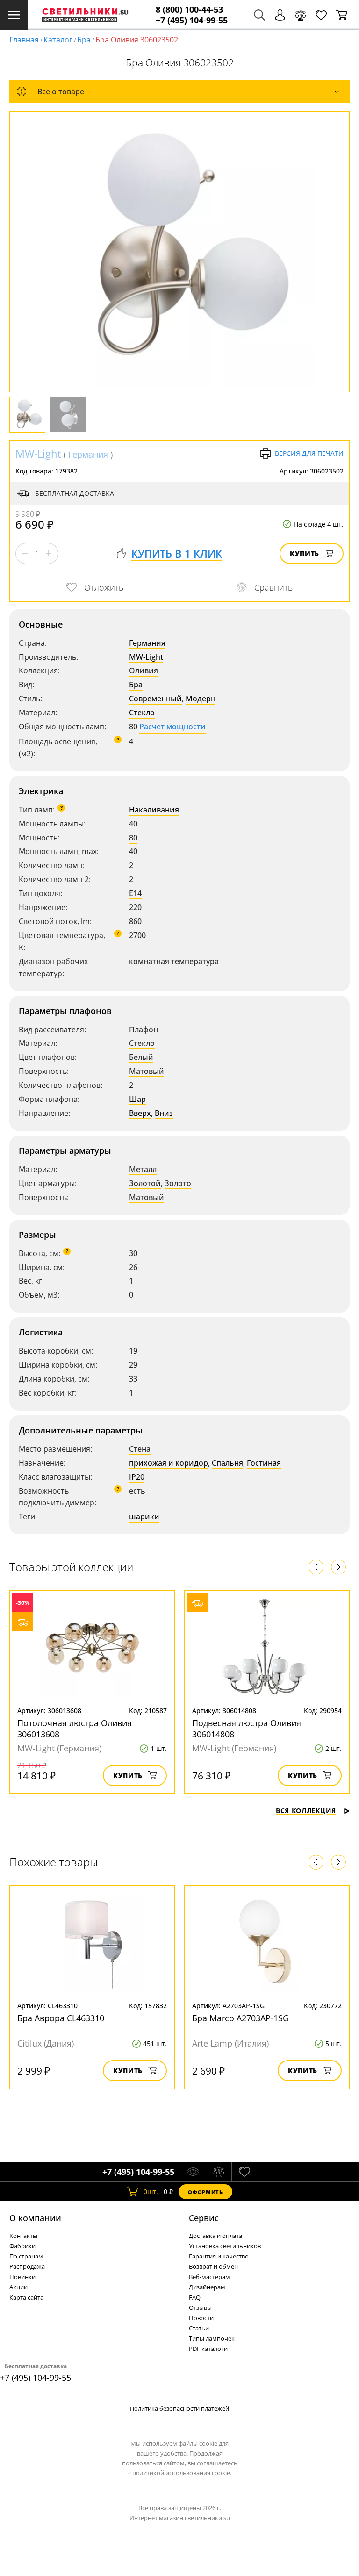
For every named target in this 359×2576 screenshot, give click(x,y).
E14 (135, 893)
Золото (178, 1183)
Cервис (204, 2218)
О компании (35, 2218)
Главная (24, 40)
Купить (305, 554)
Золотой (145, 1183)
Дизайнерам (207, 2287)
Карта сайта (26, 2297)
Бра (84, 40)
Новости (201, 2318)
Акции (18, 2287)
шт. (151, 2191)
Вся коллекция (306, 1810)
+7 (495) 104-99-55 (192, 20)
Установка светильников (225, 2246)
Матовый (147, 1071)
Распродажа (27, 2266)
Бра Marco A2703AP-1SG (241, 2018)
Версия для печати (309, 453)
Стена (140, 1449)
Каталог (58, 40)
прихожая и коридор (169, 1463)
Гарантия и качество (219, 2256)
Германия (88, 454)
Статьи (199, 2328)
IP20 (137, 1477)
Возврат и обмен (213, 2266)
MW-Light (38, 453)
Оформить (205, 2192)
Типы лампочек (212, 2338)
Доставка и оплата (215, 2236)
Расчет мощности (172, 727)
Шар (137, 1099)
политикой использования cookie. (182, 2473)
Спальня (227, 1463)
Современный (155, 699)
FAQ (195, 2297)
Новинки (22, 2277)
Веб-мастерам (209, 2277)
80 (133, 838)
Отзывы (200, 2308)
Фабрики (22, 2246)
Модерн (201, 699)
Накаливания (154, 810)
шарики (144, 1517)
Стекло (142, 713)
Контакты (23, 2236)
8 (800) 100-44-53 (189, 10)
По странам (26, 2256)
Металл (143, 1169)
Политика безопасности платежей (179, 2408)
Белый (141, 1057)
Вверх (140, 1113)
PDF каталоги (208, 2349)
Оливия (144, 670)
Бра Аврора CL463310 (61, 2018)
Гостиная (264, 1463)
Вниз (164, 1113)
